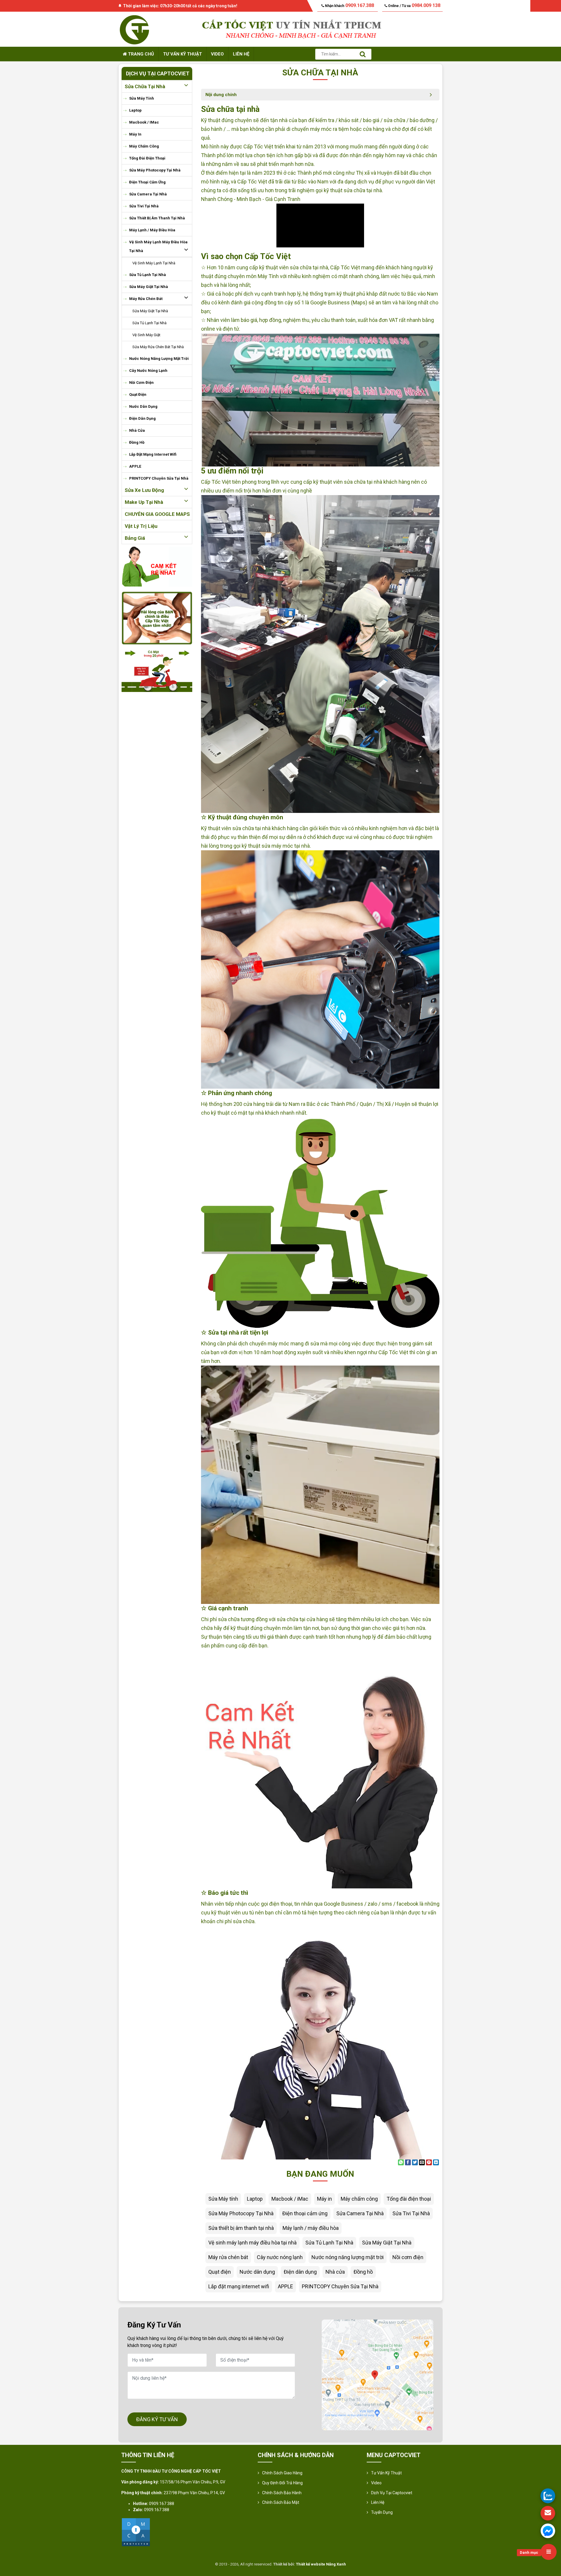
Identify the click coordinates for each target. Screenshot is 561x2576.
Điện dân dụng (142, 418)
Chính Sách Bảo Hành (282, 2493)
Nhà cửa (137, 430)
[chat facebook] (548, 2531)
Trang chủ (140, 54)
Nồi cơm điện (141, 383)
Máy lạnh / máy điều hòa (152, 230)
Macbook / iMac (144, 122)
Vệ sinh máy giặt (146, 335)
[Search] (363, 54)
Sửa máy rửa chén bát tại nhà (158, 347)
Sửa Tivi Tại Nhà (144, 206)
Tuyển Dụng (382, 2512)
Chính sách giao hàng (282, 2473)
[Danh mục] (549, 2552)
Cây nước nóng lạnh (148, 371)
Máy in (135, 134)
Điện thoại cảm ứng (147, 182)
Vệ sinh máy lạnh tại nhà (154, 263)
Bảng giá (135, 538)
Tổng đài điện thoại (147, 158)
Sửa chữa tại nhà (145, 86)
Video (217, 54)
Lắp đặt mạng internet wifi (153, 454)
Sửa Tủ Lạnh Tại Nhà (148, 275)
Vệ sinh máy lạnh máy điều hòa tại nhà (158, 246)
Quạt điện (138, 394)
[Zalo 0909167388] (548, 2496)
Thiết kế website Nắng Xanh (321, 2564)
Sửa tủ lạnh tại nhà (149, 323)
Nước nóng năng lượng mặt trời (159, 359)
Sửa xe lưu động (144, 490)
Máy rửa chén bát (146, 299)
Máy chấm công (144, 146)
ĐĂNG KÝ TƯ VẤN (157, 2419)
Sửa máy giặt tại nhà (150, 311)
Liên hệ (241, 54)
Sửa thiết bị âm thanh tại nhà (157, 218)
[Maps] (378, 2375)
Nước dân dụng (143, 406)
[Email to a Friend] (422, 2162)
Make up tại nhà (144, 502)
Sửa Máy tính (142, 98)
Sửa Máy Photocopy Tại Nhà (155, 170)
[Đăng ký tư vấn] (548, 2513)
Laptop (135, 110)
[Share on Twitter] (415, 2162)
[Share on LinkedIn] (436, 2162)
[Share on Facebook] (408, 2162)
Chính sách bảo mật (281, 2502)
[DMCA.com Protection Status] (136, 2532)
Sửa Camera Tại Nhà (148, 194)
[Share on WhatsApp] (401, 2162)
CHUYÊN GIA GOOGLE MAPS (157, 514)
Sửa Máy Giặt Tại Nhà (149, 287)
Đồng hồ (137, 442)
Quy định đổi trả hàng (282, 2483)
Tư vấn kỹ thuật (182, 54)
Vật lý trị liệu (141, 526)
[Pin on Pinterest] (429, 2162)
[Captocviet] (134, 29)
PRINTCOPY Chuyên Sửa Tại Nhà (159, 478)
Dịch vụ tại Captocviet (392, 2493)
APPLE (135, 466)
